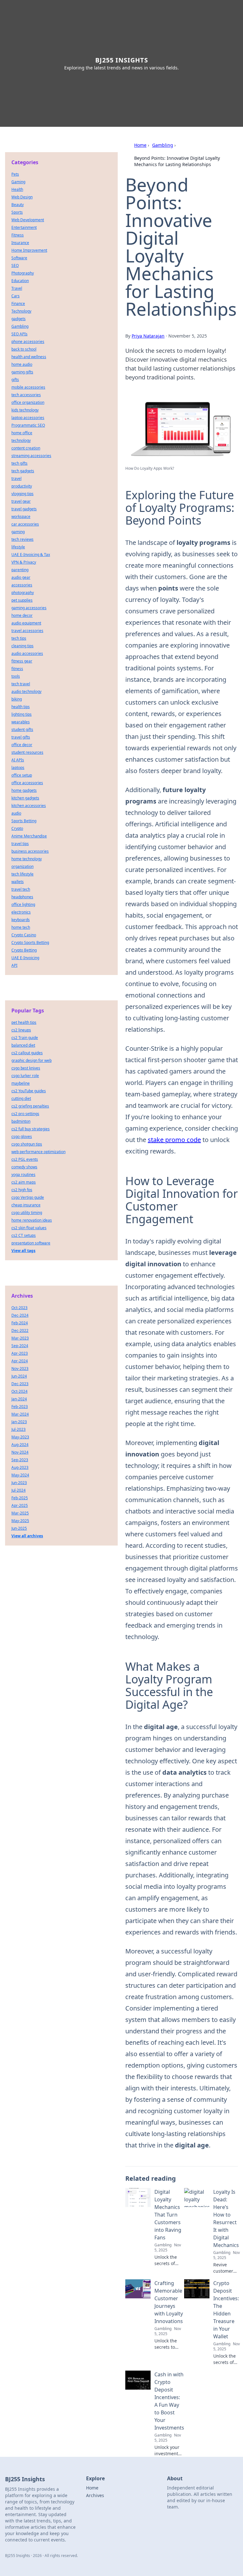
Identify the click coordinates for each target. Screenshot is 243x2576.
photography (23, 593)
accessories (22, 585)
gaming (18, 532)
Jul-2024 (19, 1490)
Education (20, 281)
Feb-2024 (20, 1323)
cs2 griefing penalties (30, 1106)
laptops (18, 768)
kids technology (25, 410)
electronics (21, 912)
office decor (22, 745)
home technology (27, 859)
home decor (22, 615)
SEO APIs (19, 334)
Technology (21, 311)
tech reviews (22, 539)
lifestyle (18, 547)
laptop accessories (28, 418)
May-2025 (20, 1521)
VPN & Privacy (24, 562)
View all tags (23, 1251)
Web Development (28, 220)
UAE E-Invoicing (25, 958)
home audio (22, 364)
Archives (95, 2495)
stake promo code (174, 1140)
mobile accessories (28, 387)
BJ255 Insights (122, 60)
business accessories (30, 851)
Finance (18, 303)
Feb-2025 (20, 1498)
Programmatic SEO (28, 425)
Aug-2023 (20, 1467)
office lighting (23, 904)
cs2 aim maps (24, 1182)
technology (21, 440)
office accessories (27, 783)
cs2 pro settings (25, 1114)
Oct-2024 (19, 1391)
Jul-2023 (19, 1429)
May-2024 (20, 1475)
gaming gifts (22, 372)
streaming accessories (31, 456)
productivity (22, 486)
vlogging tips (22, 494)
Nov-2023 (20, 1369)
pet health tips (24, 1022)
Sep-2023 (20, 1460)
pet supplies (22, 600)
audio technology (26, 691)
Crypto (17, 828)
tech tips (19, 638)
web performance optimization (38, 1152)
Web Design (22, 197)
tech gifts (19, 463)
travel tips (20, 844)
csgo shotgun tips (27, 1144)
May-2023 (20, 1437)
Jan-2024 (19, 1399)
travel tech (21, 889)
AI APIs (18, 760)
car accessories (25, 524)
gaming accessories (29, 608)
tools (16, 676)
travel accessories (27, 631)
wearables (21, 722)
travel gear (21, 501)
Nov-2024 (20, 1452)
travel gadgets (24, 509)
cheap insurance (26, 1205)
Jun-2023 (19, 1483)
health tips (21, 707)
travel (16, 478)
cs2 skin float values (29, 1228)
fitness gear (22, 661)
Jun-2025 (19, 1528)
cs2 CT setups (24, 1235)
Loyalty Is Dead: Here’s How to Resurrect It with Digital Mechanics (226, 2218)
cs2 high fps (22, 1190)
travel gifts (21, 737)
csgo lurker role (25, 1076)
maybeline (21, 1083)
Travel (17, 288)
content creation (26, 448)
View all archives (27, 1536)
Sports (17, 212)
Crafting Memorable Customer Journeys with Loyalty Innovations (169, 2302)
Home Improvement (29, 250)
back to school (24, 349)
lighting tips (22, 714)
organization (22, 866)
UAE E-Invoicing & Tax (31, 555)
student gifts (22, 730)
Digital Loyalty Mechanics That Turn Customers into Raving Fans (168, 2215)
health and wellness (29, 357)
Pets (15, 174)
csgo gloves (22, 1136)
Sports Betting (24, 821)
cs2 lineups (21, 1030)
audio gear (21, 577)
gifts (15, 380)
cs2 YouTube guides (29, 1091)
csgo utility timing (27, 1213)
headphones (22, 897)
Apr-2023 (20, 1353)
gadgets (19, 319)
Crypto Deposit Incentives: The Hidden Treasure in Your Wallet (226, 2310)
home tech (21, 927)
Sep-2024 (20, 1346)
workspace (21, 516)
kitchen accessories (29, 806)
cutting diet (21, 1098)
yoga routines (23, 1175)
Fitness (18, 235)
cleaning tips (22, 646)
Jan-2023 (19, 1422)
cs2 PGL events (25, 1159)
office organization (28, 402)
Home (140, 145)
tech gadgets (23, 471)
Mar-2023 (20, 1338)
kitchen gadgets (25, 798)
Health (17, 189)
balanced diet (23, 1045)
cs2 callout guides (27, 1053)
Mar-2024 (20, 1414)
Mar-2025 (20, 1513)
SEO (15, 265)
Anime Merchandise (29, 836)
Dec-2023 (20, 1384)
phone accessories (28, 342)
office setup (22, 775)
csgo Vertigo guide (28, 1197)
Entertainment (24, 227)
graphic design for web (31, 1060)
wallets (18, 882)
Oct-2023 (19, 1308)
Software (19, 258)
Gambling (163, 145)
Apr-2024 (20, 1361)
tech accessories (26, 395)
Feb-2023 (20, 1407)
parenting (20, 570)
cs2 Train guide (25, 1038)
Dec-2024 (20, 1315)
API (14, 965)
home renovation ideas (32, 1220)
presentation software (31, 1243)
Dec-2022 (20, 1330)
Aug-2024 (20, 1445)
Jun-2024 (19, 1376)
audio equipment (26, 623)
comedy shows (24, 1167)
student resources (27, 752)
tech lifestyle (22, 874)
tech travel (21, 684)
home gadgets (24, 790)
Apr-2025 (20, 1505)
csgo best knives (26, 1068)
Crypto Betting (24, 950)
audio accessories (27, 653)
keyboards (21, 920)
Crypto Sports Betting (30, 943)
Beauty (18, 205)
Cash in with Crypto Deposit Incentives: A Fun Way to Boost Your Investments (169, 2401)
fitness (17, 669)
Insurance (20, 243)
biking (17, 699)
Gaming (18, 182)
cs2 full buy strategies (31, 1129)
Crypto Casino (24, 935)
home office (22, 433)
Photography (23, 273)
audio (16, 813)
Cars (16, 296)
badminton (21, 1121)
